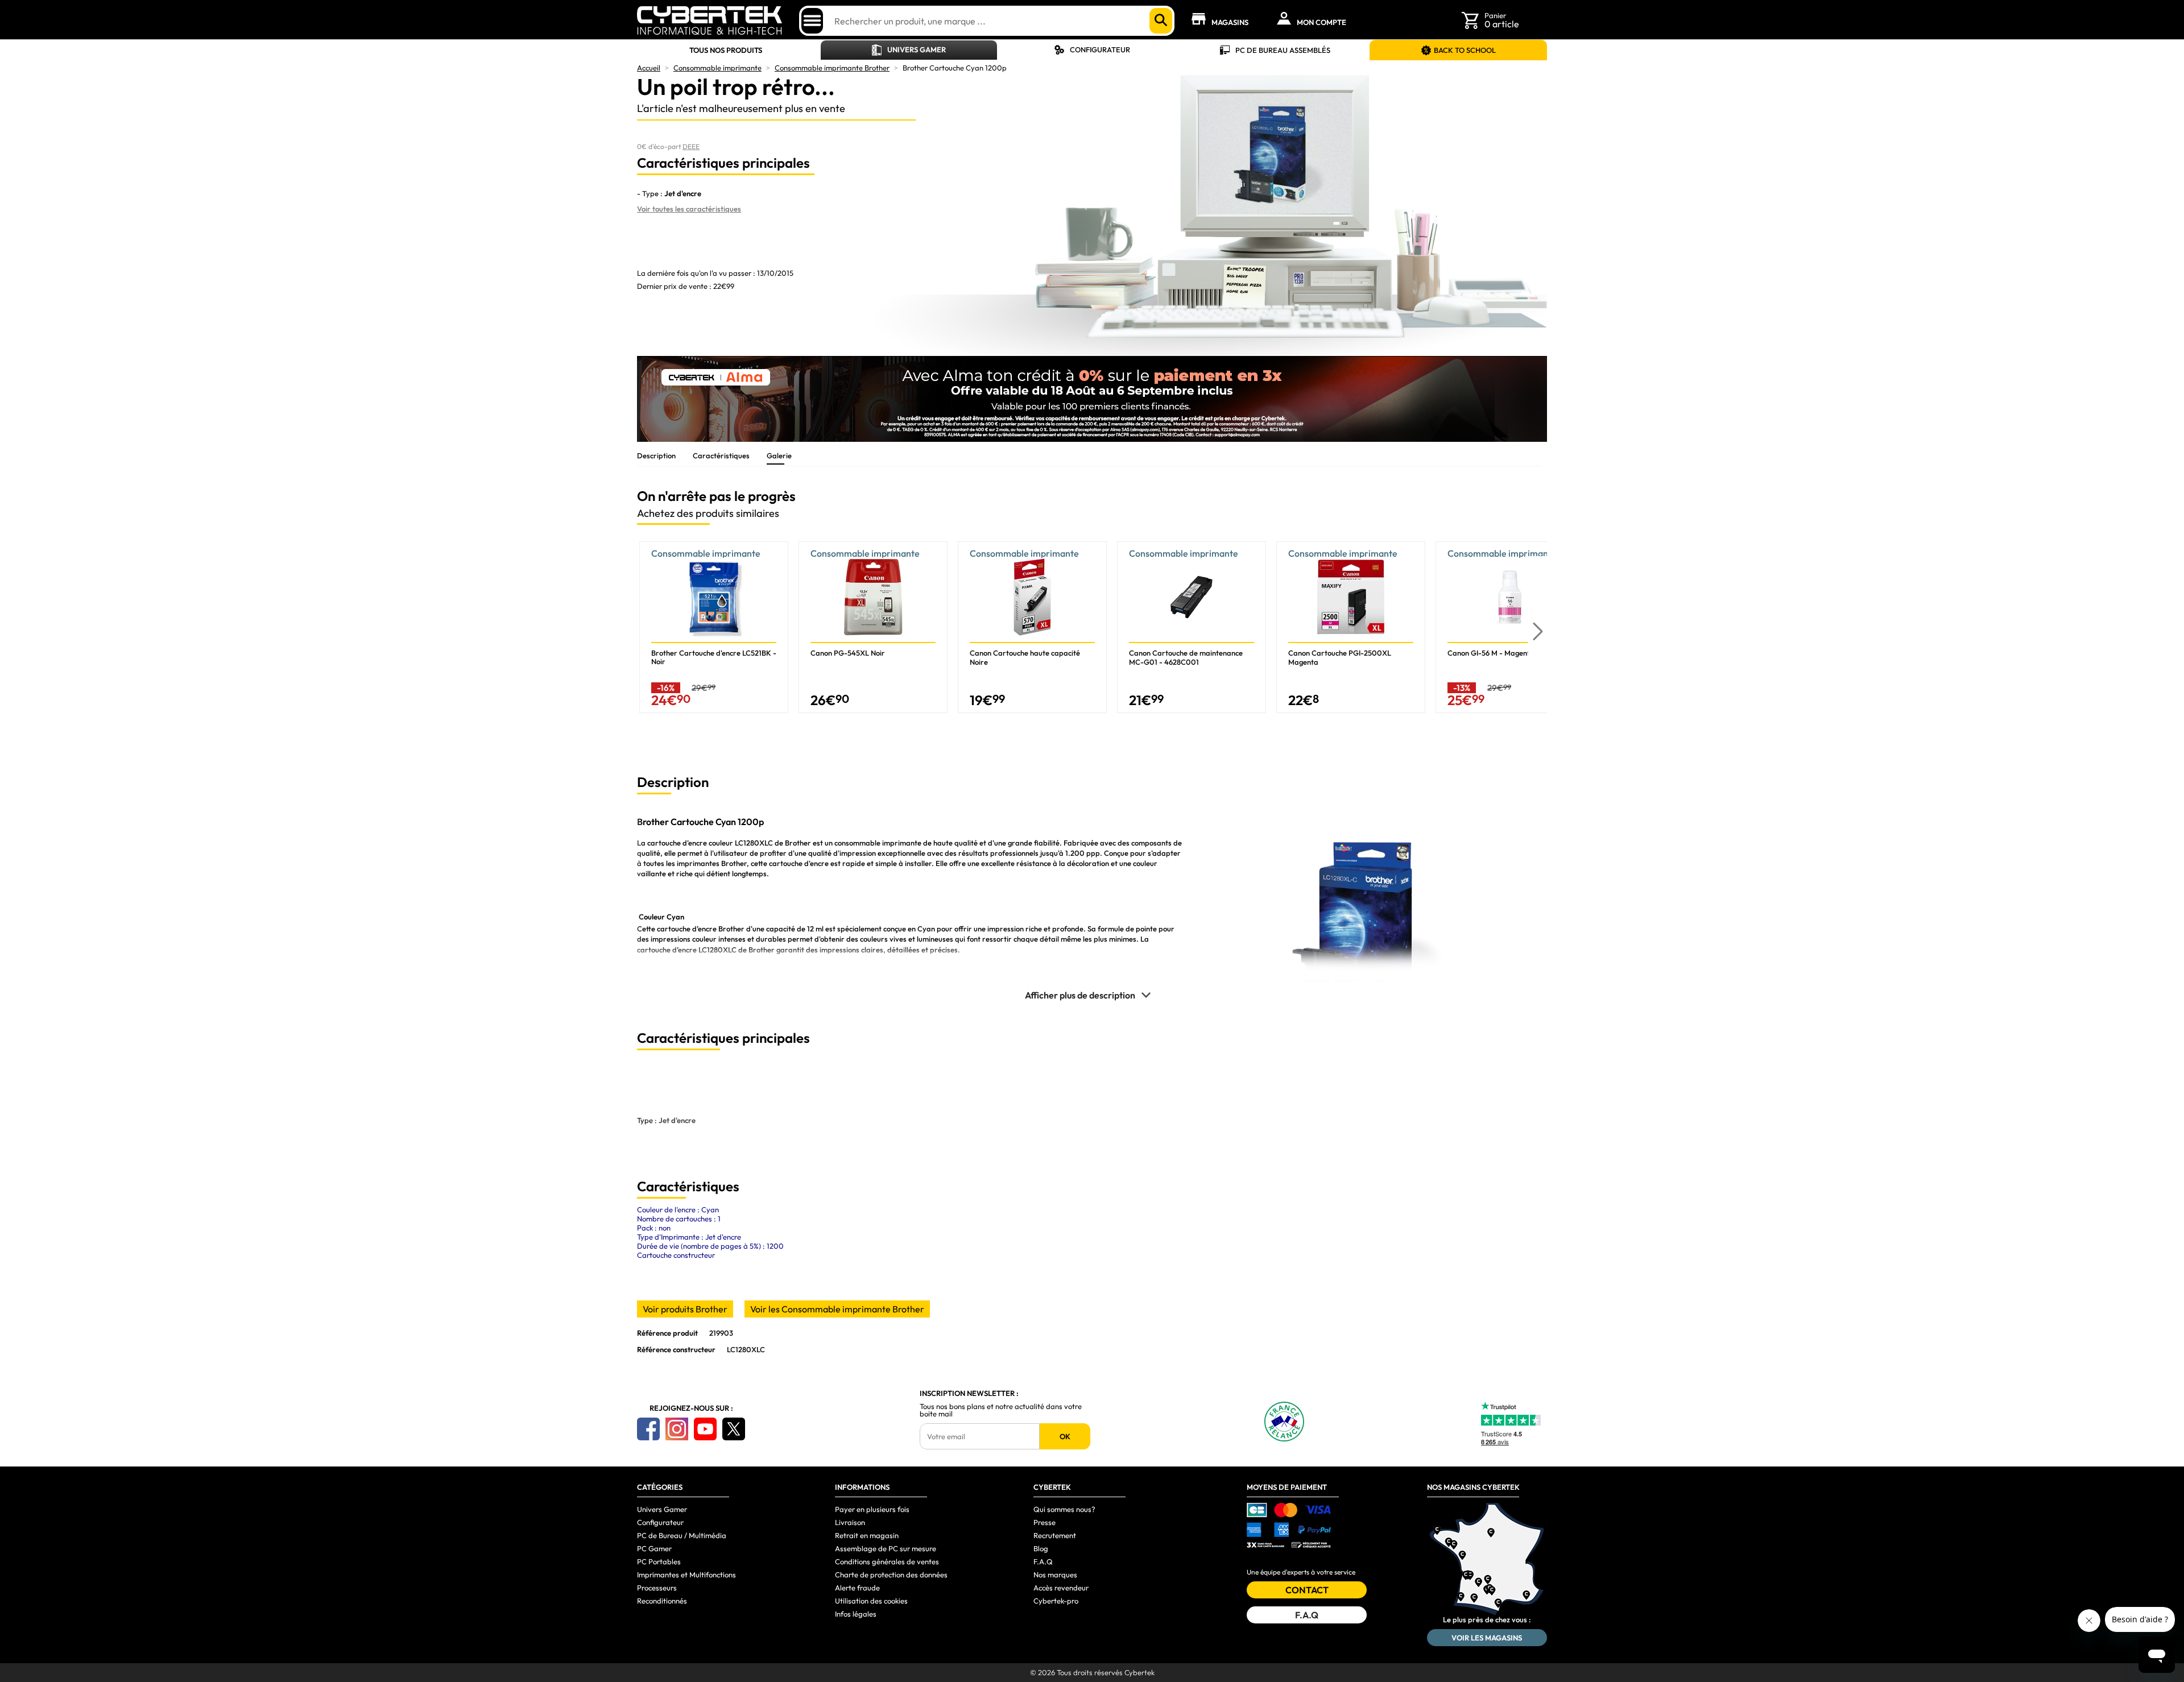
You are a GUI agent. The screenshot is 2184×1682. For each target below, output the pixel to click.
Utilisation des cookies (871, 1601)
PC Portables (659, 1561)
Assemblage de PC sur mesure (886, 1548)
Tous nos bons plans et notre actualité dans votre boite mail (1001, 1410)
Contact (1307, 1590)
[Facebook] (648, 1429)
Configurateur (1100, 49)
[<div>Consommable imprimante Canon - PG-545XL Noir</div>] (873, 627)
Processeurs (657, 1588)
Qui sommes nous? (1064, 1509)
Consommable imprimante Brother (832, 68)
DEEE (691, 146)
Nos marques (1055, 1575)
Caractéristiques (721, 455)
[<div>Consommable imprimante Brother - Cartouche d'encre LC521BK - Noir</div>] (714, 627)
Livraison (850, 1522)
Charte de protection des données (891, 1575)
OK (1065, 1436)
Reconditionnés (662, 1601)
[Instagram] (677, 1429)
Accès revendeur (1061, 1588)
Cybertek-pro (1056, 1601)
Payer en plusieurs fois (872, 1509)
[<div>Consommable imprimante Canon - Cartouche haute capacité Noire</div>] (1032, 627)
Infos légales (856, 1614)
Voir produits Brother (685, 1309)
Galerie (779, 455)
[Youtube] (705, 1429)
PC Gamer (654, 1548)
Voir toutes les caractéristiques (689, 209)
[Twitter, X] (734, 1429)
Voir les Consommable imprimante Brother (837, 1309)
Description (656, 455)
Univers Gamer (917, 49)
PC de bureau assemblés (1283, 50)
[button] (1538, 632)
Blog (1041, 1548)
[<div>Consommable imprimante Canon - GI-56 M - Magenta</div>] (1510, 627)
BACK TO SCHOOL (1465, 50)
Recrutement (1055, 1535)
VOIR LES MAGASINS (1487, 1638)
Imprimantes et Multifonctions (686, 1575)
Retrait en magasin (867, 1535)
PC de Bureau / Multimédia (682, 1535)
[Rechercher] (1161, 21)
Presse (1045, 1522)
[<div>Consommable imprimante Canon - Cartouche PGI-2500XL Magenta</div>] (1351, 627)
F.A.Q (1043, 1561)
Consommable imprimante (717, 68)
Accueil (649, 68)
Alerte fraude (857, 1588)
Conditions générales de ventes (887, 1561)
